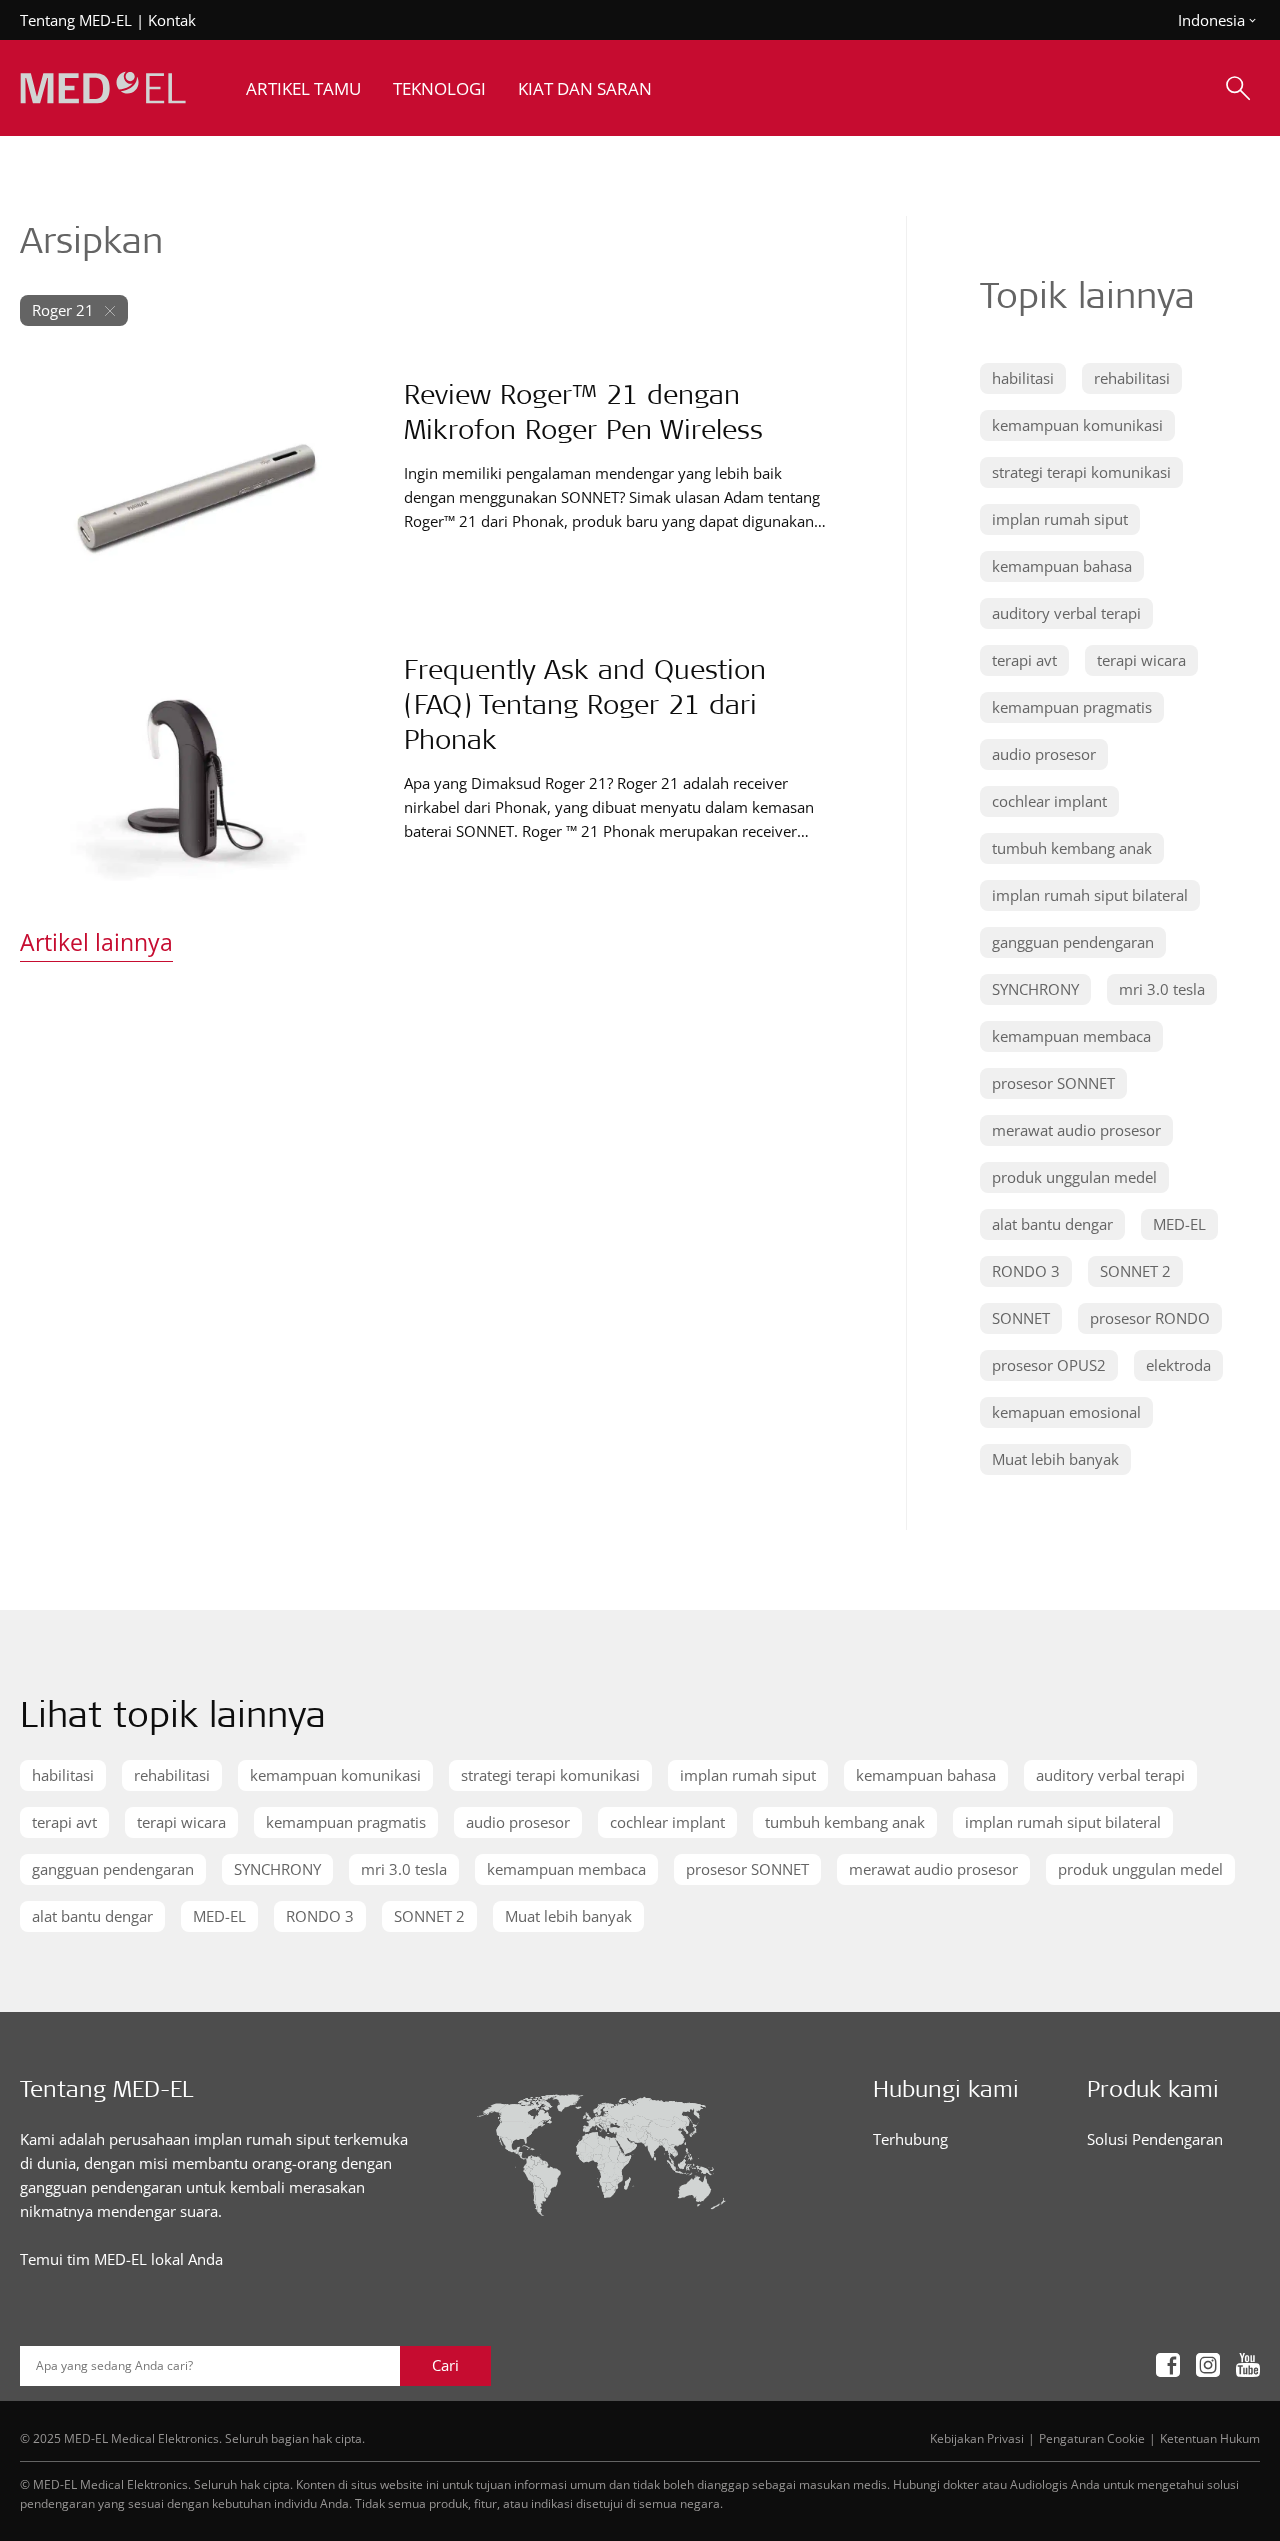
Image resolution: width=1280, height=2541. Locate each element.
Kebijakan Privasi (977, 2438)
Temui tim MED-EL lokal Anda (121, 2259)
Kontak (172, 20)
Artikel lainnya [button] (96, 942)
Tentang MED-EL (76, 20)
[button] (1023, 378)
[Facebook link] (1168, 2365)
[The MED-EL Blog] (103, 88)
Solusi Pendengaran (1155, 2139)
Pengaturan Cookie (1092, 2438)
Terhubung (910, 2139)
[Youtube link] (1248, 2365)
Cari (445, 2365)
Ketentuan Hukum (1210, 2438)
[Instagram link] (1208, 2365)
